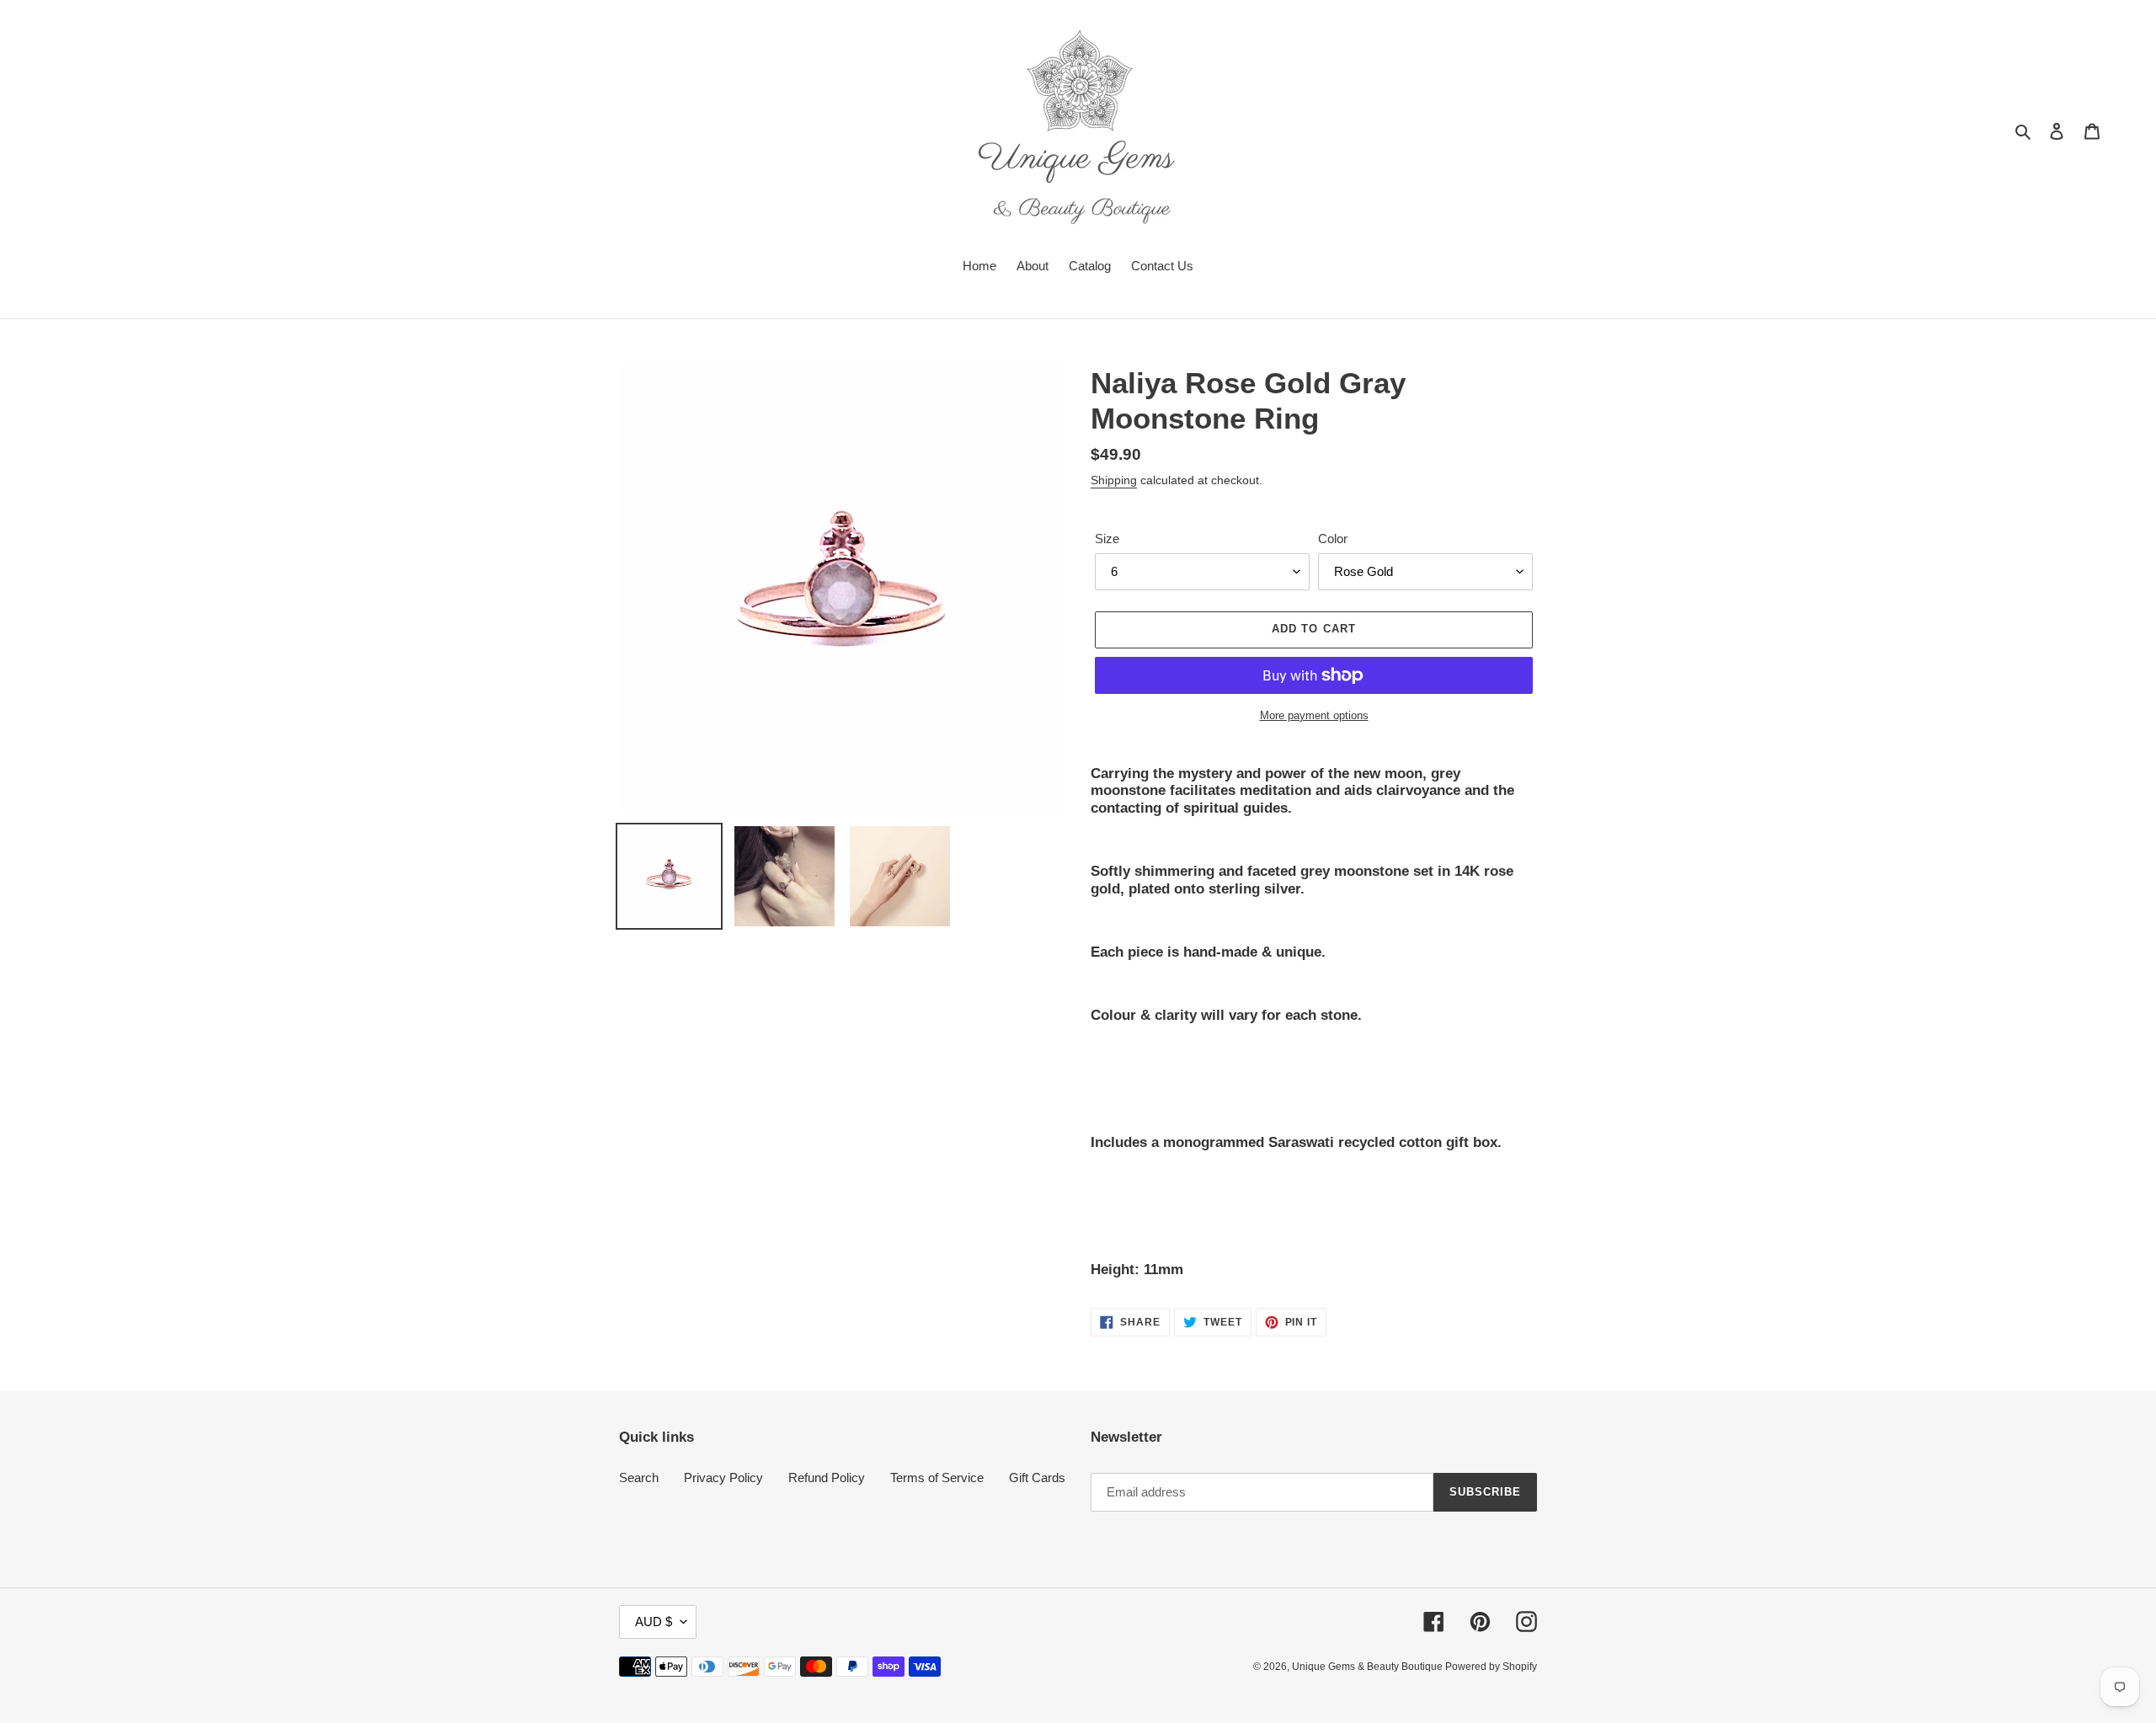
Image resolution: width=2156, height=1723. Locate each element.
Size (1107, 539)
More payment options (1314, 715)
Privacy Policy (723, 1478)
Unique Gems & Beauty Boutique (1369, 1667)
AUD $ (654, 1622)
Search (639, 1478)
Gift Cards (1037, 1478)
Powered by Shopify (1491, 1667)
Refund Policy (827, 1478)
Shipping (1114, 480)
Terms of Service (937, 1478)
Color (1333, 539)
